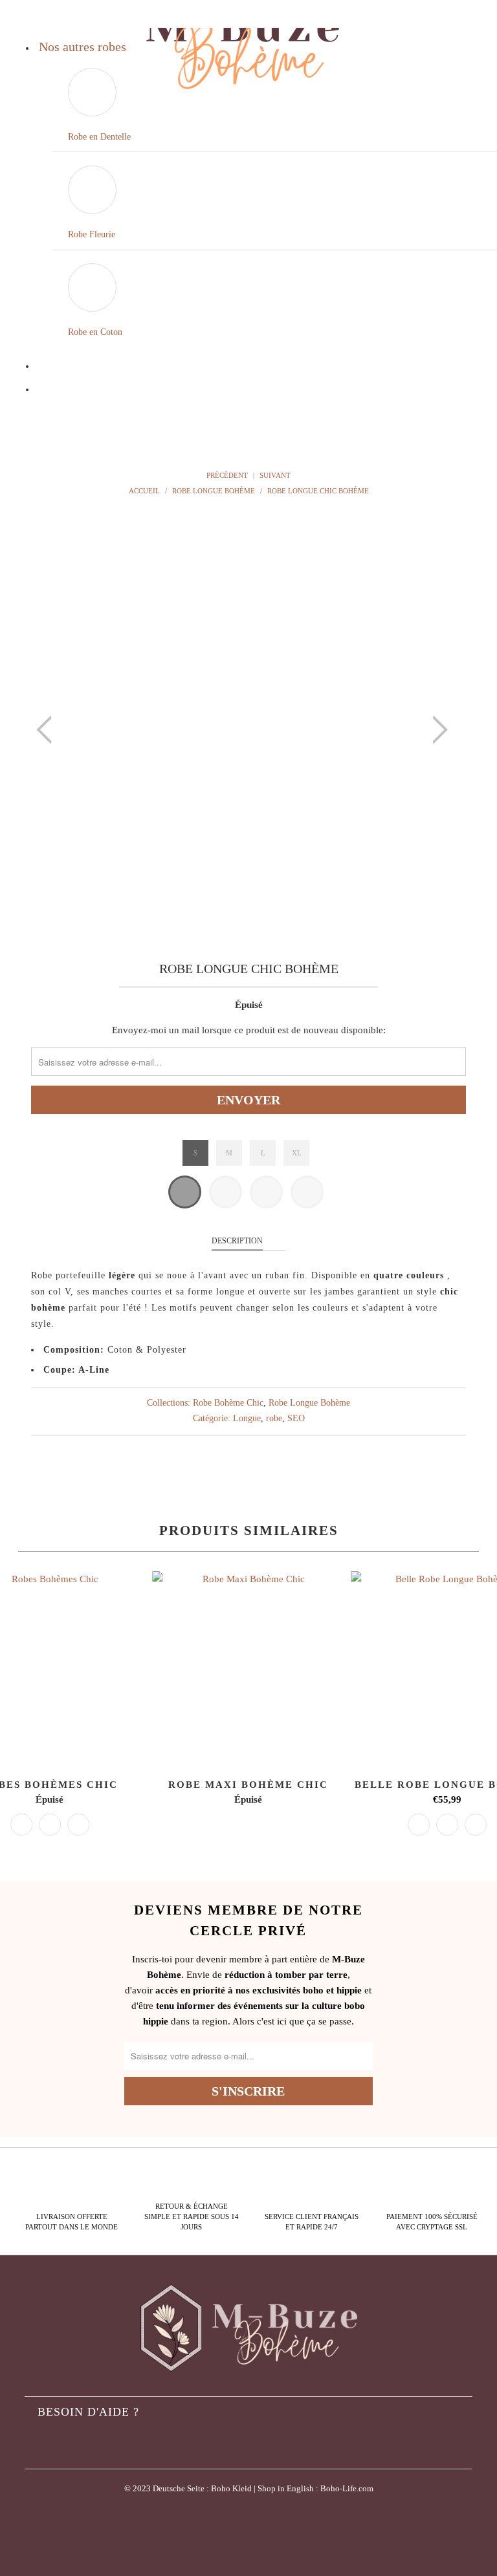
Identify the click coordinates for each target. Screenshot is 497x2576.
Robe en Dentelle (99, 137)
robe (274, 1418)
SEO (296, 1418)
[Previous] (48, 730)
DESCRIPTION (237, 1241)
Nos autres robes (83, 47)
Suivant (276, 475)
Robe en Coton (95, 332)
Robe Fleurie (92, 234)
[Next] (436, 730)
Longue (247, 1418)
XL (297, 1153)
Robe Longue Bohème (309, 1403)
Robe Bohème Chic (228, 1403)
